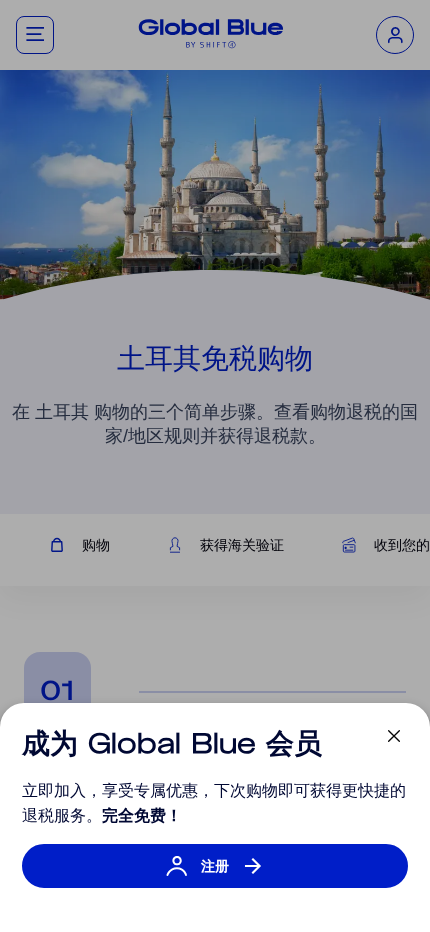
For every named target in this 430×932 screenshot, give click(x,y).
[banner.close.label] (394, 736)
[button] (215, 876)
